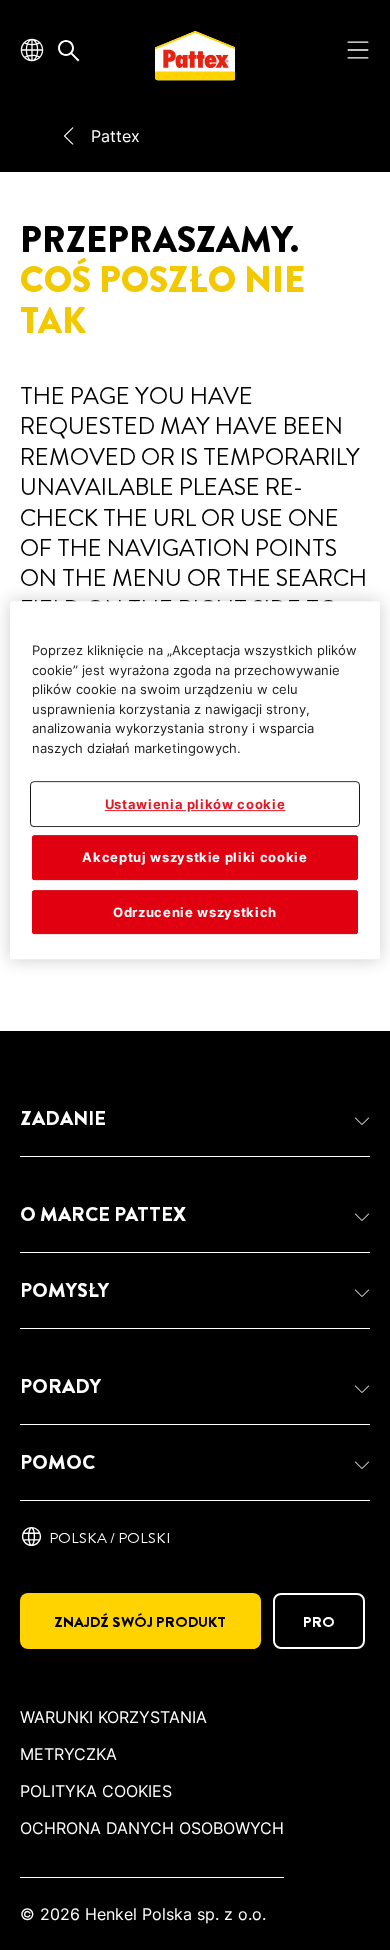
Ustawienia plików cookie (195, 804)
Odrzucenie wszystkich (195, 912)
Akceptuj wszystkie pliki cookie (194, 857)
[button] (195, 1119)
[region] (195, 780)
